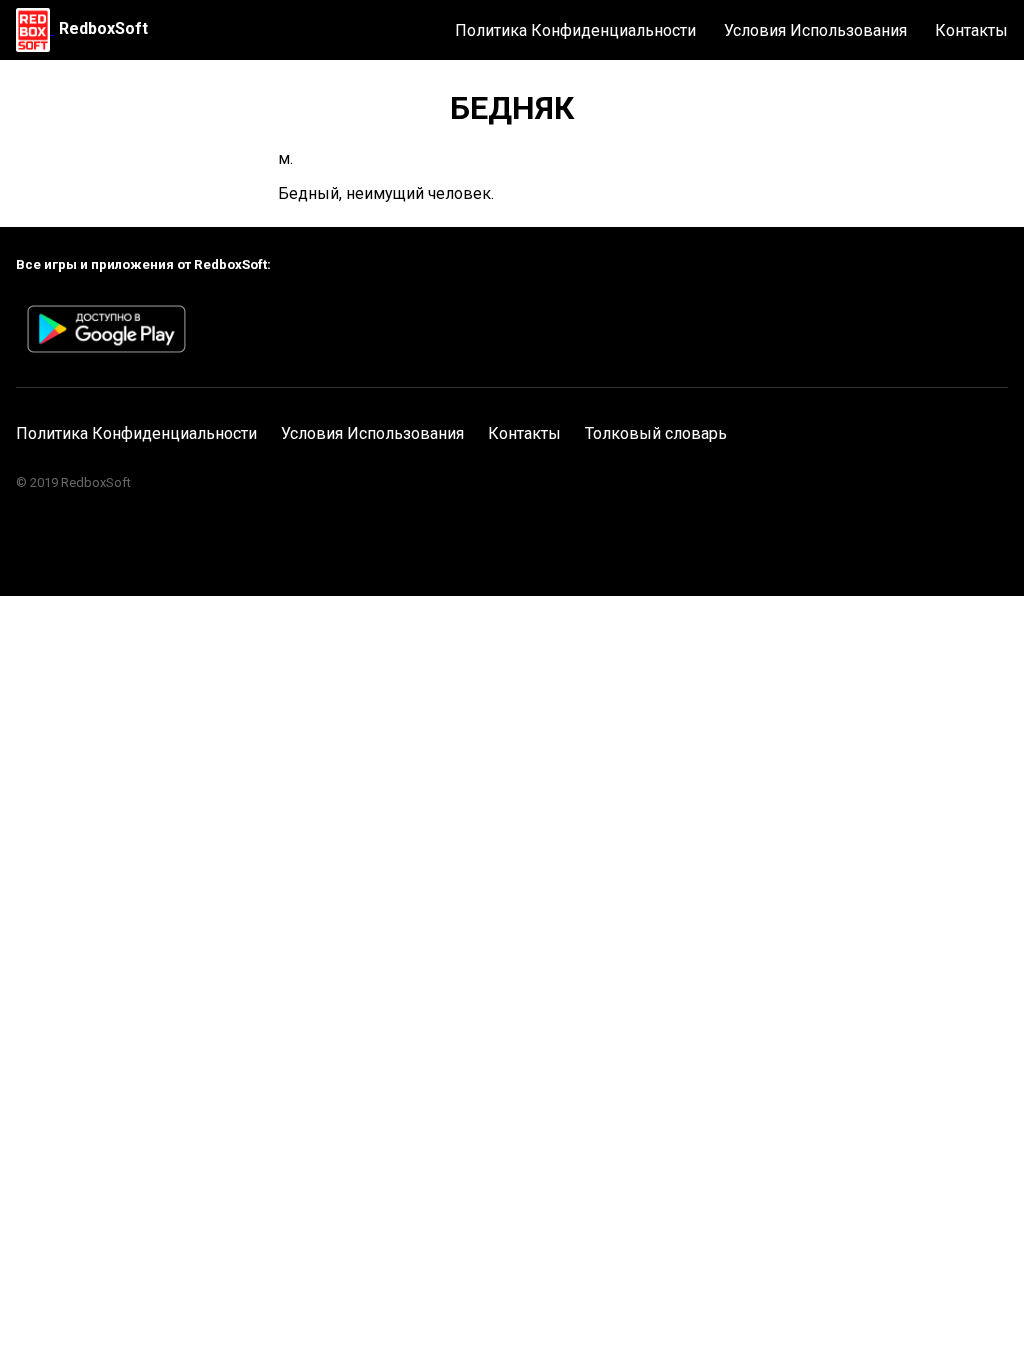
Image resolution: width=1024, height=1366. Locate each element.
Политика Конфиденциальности (575, 30)
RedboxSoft (103, 28)
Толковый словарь (656, 433)
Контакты (971, 30)
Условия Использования (815, 30)
